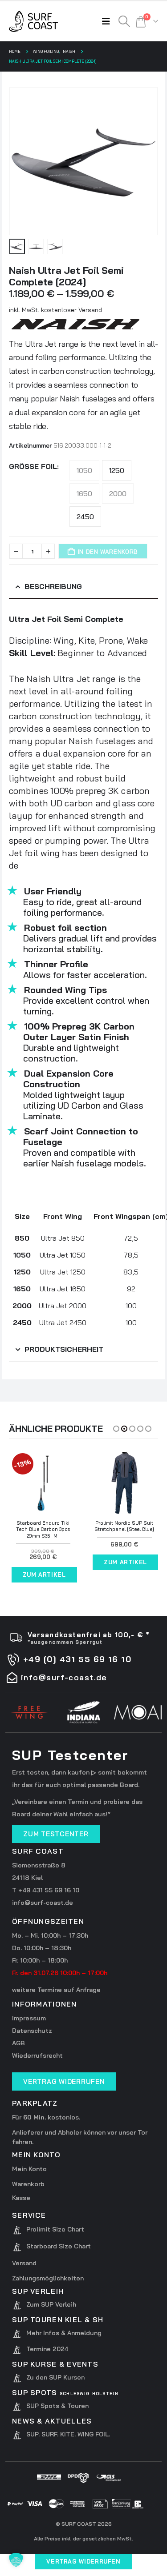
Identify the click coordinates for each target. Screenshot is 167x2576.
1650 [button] (84, 493)
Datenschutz (32, 2031)
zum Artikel (44, 1574)
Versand (24, 2263)
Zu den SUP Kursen (55, 2377)
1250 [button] (117, 470)
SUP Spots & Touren (57, 2406)
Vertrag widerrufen (83, 2561)
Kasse (21, 2198)
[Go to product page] (124, 1483)
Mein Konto (29, 2169)
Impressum (29, 2018)
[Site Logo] (33, 21)
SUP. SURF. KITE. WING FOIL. (68, 2434)
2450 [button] (85, 517)
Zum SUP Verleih (51, 2304)
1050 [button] (84, 470)
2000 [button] (118, 493)
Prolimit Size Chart (55, 2229)
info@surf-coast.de (43, 1903)
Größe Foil (33, 466)
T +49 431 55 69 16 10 (46, 1890)
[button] (108, 21)
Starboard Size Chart (59, 2246)
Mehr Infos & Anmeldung (64, 2333)
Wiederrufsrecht (37, 2055)
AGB (18, 2043)
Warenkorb (28, 2184)
